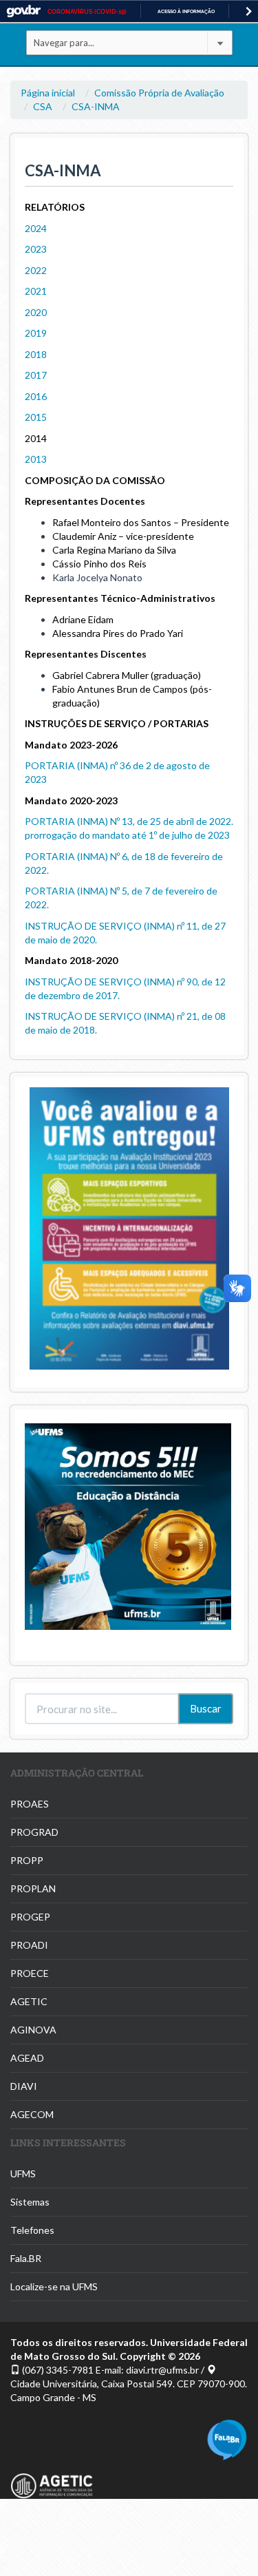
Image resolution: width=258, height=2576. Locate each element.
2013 (36, 459)
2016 (36, 396)
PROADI (29, 1945)
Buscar (206, 1708)
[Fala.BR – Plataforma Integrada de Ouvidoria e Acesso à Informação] (227, 2439)
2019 (36, 333)
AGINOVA (33, 2030)
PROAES (30, 1804)
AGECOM (32, 2114)
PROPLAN (33, 1888)
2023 (36, 249)
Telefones (32, 2230)
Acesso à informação (186, 11)
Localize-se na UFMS (54, 2286)
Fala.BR (26, 2258)
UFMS (23, 2174)
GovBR (23, 11)
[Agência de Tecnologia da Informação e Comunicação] (52, 2479)
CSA (43, 106)
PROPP (27, 1860)
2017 (36, 375)
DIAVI (24, 2086)
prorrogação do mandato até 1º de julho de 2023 (127, 835)
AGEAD (27, 2058)
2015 (36, 417)
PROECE (30, 1973)
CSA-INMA (96, 106)
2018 (36, 354)
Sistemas (30, 2202)
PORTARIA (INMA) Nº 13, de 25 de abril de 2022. (129, 821)
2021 (36, 291)
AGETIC (29, 2001)
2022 (36, 270)
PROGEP (30, 1917)
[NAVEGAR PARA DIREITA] (249, 11)
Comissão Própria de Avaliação (159, 93)
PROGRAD (34, 1832)
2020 (36, 312)
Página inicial (48, 93)
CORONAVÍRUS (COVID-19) (87, 12)
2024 (36, 228)
